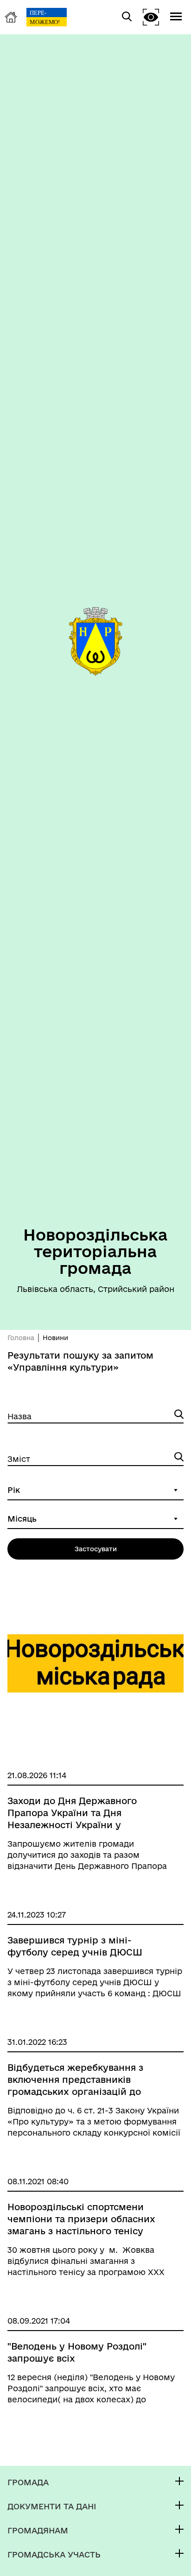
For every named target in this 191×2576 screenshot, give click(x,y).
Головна (21, 1338)
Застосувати (96, 1549)
